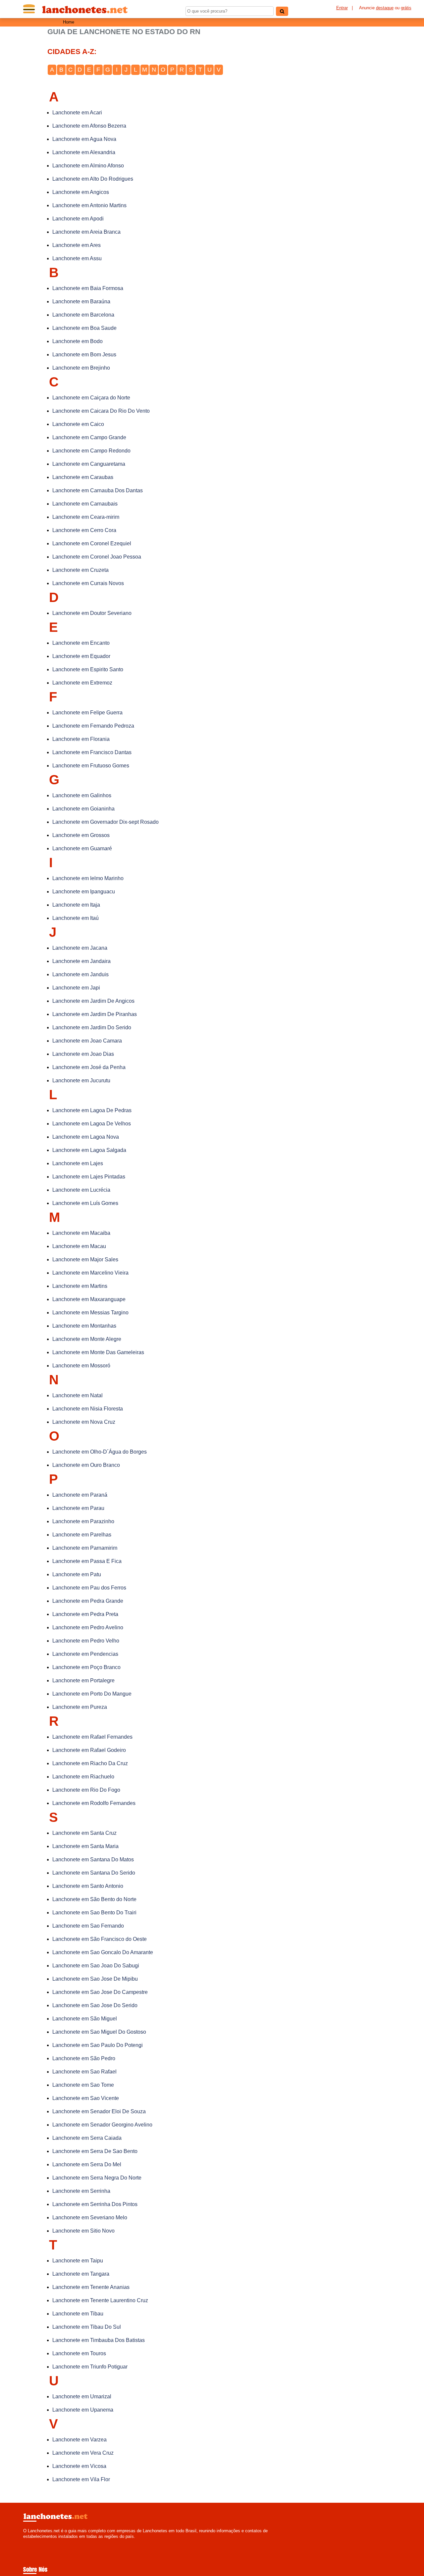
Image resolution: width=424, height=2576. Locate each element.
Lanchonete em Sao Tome (83, 2085)
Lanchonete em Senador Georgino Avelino (102, 2125)
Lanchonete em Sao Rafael (84, 2072)
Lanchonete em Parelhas (82, 1535)
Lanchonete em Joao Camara (87, 1041)
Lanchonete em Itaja (76, 905)
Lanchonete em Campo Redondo (91, 451)
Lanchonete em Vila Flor (81, 2479)
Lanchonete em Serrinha (81, 2191)
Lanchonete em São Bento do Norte (94, 1899)
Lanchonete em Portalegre (83, 1680)
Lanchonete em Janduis (80, 974)
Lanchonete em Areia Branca (86, 232)
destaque (385, 8)
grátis (406, 8)
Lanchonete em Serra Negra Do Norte (97, 2178)
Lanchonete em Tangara (81, 2274)
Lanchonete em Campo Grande (89, 437)
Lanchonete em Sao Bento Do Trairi (94, 1913)
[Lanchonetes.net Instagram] (31, 2542)
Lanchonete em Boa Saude (84, 328)
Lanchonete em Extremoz (82, 683)
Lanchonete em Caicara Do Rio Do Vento (101, 411)
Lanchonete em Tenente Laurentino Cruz (100, 2300)
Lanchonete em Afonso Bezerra (89, 126)
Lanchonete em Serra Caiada (87, 2138)
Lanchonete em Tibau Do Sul (87, 2327)
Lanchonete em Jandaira (81, 961)
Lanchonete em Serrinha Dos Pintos (95, 2204)
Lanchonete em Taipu (78, 2261)
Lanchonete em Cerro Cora (84, 530)
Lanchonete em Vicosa (79, 2466)
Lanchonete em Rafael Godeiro (89, 1750)
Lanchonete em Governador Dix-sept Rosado (106, 822)
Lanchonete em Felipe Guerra (87, 713)
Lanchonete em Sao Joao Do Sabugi (96, 1966)
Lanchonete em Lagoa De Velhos (92, 1124)
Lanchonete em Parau (78, 1508)
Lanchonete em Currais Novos (88, 583)
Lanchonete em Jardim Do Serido (92, 1027)
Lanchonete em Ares (77, 245)
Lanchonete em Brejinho (81, 368)
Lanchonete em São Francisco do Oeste (100, 1939)
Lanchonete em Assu (77, 258)
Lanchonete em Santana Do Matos (93, 1859)
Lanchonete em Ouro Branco (86, 1465)
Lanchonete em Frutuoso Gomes (91, 766)
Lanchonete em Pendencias (85, 1654)
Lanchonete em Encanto (81, 643)
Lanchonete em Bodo (78, 341)
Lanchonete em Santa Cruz (84, 1833)
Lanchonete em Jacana (80, 948)
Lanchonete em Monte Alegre (87, 1339)
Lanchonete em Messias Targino (90, 1313)
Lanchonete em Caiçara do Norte (91, 398)
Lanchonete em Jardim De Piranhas (95, 1014)
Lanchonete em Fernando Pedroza (93, 726)
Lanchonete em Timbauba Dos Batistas (99, 2340)
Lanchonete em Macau (79, 1246)
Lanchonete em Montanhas (84, 1326)
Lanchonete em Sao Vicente (86, 2098)
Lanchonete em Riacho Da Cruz (90, 1763)
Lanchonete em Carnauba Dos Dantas (98, 490)
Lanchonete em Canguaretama (89, 464)
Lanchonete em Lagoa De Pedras (92, 1110)
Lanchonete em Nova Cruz (84, 1422)
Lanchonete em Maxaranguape (89, 1299)
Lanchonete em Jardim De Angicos (93, 1001)
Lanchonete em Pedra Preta (85, 1614)
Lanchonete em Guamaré (82, 848)
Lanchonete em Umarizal (82, 2396)
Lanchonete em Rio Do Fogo (86, 1790)
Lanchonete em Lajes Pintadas (89, 1177)
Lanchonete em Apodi (78, 219)
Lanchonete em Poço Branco (86, 1667)
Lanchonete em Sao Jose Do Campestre (100, 1992)
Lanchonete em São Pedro (84, 2058)
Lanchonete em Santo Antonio (88, 1886)
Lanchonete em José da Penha (89, 1067)
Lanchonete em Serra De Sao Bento (95, 2151)
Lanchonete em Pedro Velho (86, 1641)
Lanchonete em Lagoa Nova (86, 1137)
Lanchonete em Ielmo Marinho (88, 878)
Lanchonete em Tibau (78, 2314)
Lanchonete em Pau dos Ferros (89, 1588)
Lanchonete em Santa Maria (85, 1846)
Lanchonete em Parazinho (83, 1521)
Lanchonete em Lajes (78, 1163)
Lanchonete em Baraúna (81, 301)
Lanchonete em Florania (81, 739)
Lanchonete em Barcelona (83, 315)
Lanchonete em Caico (78, 424)
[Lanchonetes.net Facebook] (25, 2542)
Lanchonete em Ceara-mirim (86, 517)
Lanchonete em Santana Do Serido (94, 1873)
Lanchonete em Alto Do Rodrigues (93, 179)
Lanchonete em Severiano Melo (90, 2217)
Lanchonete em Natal (78, 1395)
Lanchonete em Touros (79, 2353)
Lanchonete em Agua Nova (84, 139)
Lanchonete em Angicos (81, 192)
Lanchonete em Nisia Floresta (88, 1409)
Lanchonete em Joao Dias (83, 1054)
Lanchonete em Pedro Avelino (88, 1627)
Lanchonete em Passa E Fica (87, 1561)
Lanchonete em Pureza (80, 1707)
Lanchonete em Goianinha (83, 809)
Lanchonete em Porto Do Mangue (92, 1694)
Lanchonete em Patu (77, 1574)
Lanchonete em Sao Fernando (88, 1926)
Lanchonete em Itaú (76, 918)
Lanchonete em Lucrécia (81, 1190)
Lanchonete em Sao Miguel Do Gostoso (99, 2032)
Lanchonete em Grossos (81, 835)
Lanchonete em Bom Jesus (84, 355)
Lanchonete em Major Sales (85, 1259)
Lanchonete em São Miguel (85, 2019)
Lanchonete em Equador (81, 656)
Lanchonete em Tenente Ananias (91, 2287)
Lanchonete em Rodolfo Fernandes (94, 1803)
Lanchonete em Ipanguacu (84, 892)
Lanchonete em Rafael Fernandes (92, 1737)
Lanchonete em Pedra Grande (88, 1601)
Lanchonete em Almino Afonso (88, 166)
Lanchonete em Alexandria (84, 152)
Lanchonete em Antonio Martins (89, 205)
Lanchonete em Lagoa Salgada (89, 1150)
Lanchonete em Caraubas (83, 477)
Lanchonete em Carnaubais (85, 504)
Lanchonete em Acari (77, 113)
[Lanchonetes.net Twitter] (28, 2542)
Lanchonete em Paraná (80, 1495)
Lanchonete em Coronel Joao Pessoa (97, 557)
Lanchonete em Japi (76, 988)
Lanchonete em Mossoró (81, 1366)
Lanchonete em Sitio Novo (83, 2231)
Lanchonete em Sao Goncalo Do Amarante (103, 1952)
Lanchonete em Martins (80, 1286)
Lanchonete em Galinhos (82, 795)
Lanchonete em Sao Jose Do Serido (95, 2005)
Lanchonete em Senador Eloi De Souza (99, 2111)
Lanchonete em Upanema (83, 2410)
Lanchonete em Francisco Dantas (92, 752)
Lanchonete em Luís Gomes (85, 1203)
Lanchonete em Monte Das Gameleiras (98, 1352)
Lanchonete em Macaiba (81, 1233)
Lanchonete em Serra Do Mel (87, 2164)
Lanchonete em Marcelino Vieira (90, 1273)
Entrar (342, 8)
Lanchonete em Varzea (79, 2440)
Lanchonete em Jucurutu (81, 1080)
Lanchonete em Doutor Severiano (92, 613)
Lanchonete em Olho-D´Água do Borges (100, 1452)
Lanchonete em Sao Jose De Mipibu (95, 1979)
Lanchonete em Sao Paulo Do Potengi (98, 2045)
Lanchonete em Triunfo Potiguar (90, 2367)
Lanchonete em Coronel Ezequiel (92, 543)
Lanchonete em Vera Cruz (83, 2453)
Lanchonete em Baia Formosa (88, 288)
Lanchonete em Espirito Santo (88, 669)
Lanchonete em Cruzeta (80, 570)
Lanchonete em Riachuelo (83, 1777)
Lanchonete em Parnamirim (85, 1548)
